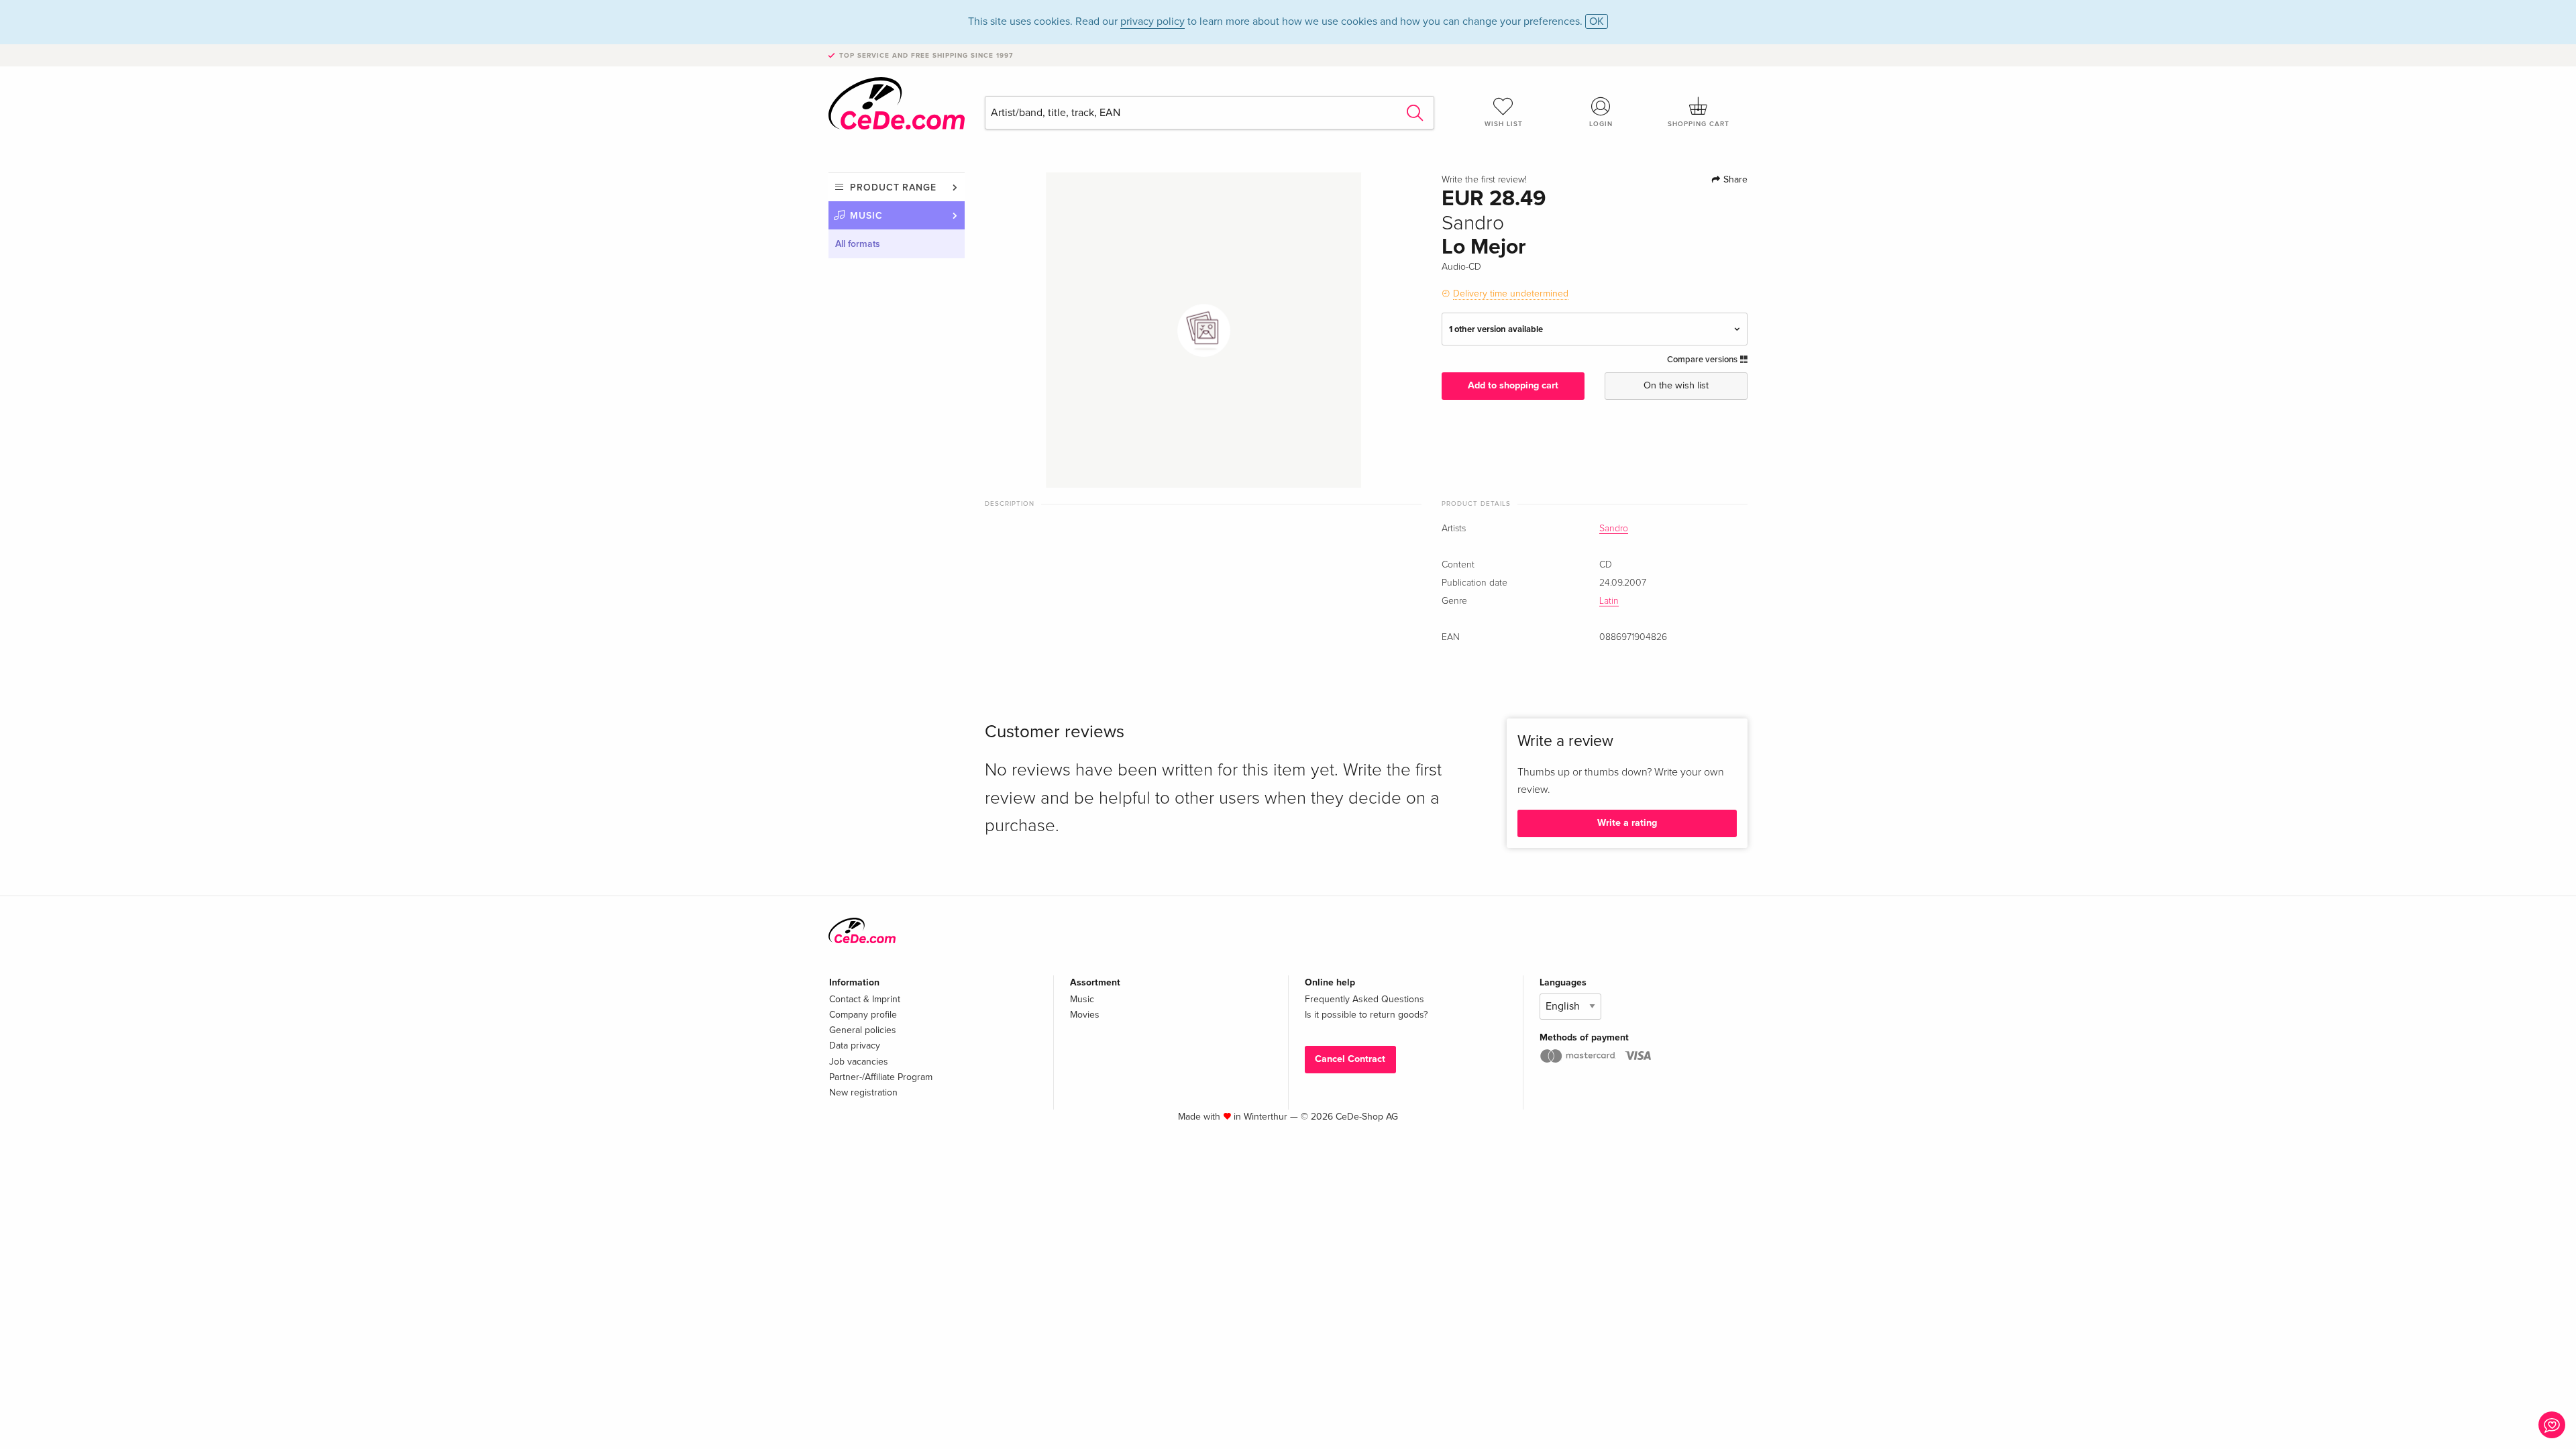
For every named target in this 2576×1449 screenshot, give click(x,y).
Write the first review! (1484, 180)
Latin (1609, 601)
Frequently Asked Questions (1364, 999)
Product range (893, 187)
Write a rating (1627, 823)
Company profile (863, 1015)
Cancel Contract (1350, 1059)
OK (1597, 21)
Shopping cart (1699, 124)
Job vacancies (859, 1062)
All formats (858, 244)
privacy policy (1152, 21)
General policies (863, 1030)
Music (866, 216)
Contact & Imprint (865, 999)
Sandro (1614, 529)
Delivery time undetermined (1511, 293)
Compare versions (1703, 360)
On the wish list (1676, 385)
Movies (1085, 1015)
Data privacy (855, 1045)
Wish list (1504, 124)
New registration (863, 1092)
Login (1601, 124)
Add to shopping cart (1513, 385)
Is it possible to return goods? (1366, 1015)
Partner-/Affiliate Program (881, 1077)
